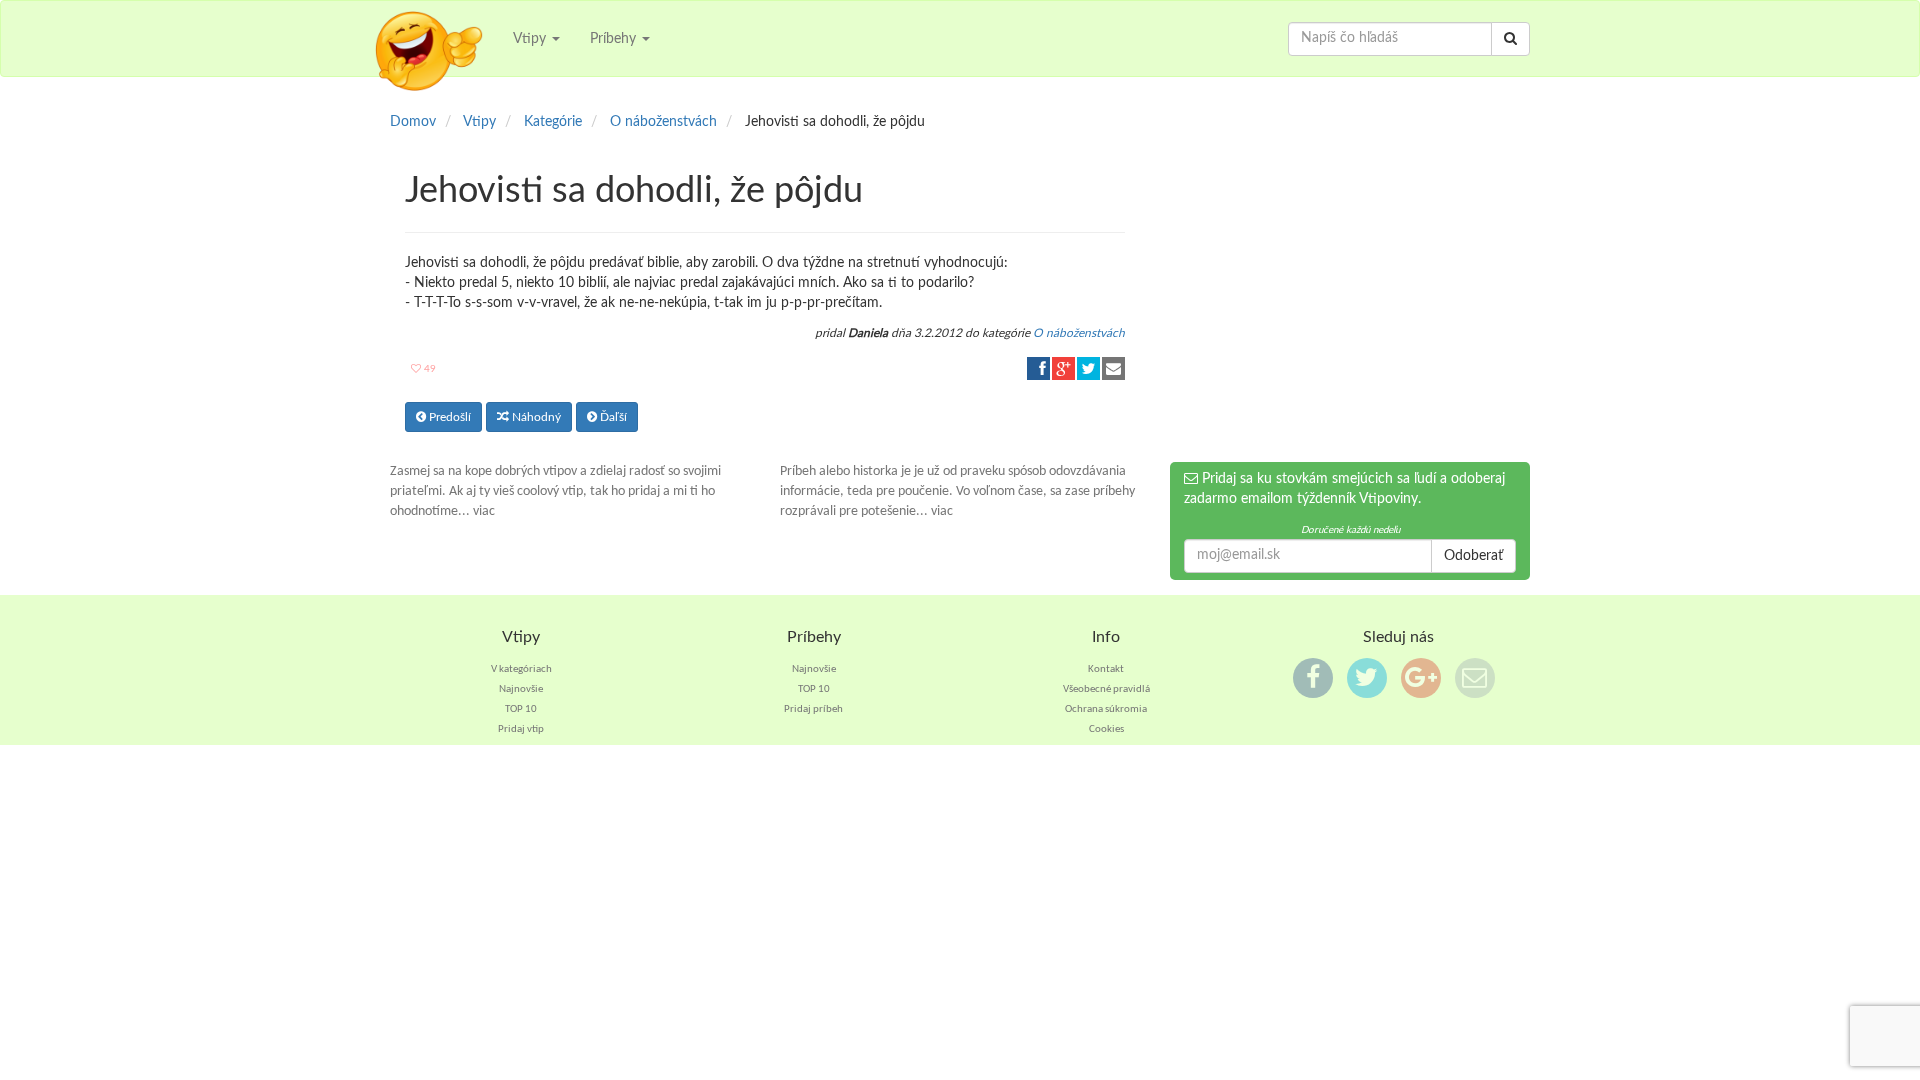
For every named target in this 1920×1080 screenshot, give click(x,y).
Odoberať (1473, 556)
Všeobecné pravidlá (1106, 689)
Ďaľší (612, 417)
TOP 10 (521, 709)
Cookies (1106, 729)
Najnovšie (521, 689)
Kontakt (1106, 669)
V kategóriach (521, 669)
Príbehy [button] (615, 39)
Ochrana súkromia (1106, 709)
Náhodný (535, 417)
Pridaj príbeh (813, 709)
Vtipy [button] (531, 39)
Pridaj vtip (521, 729)
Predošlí (448, 417)
